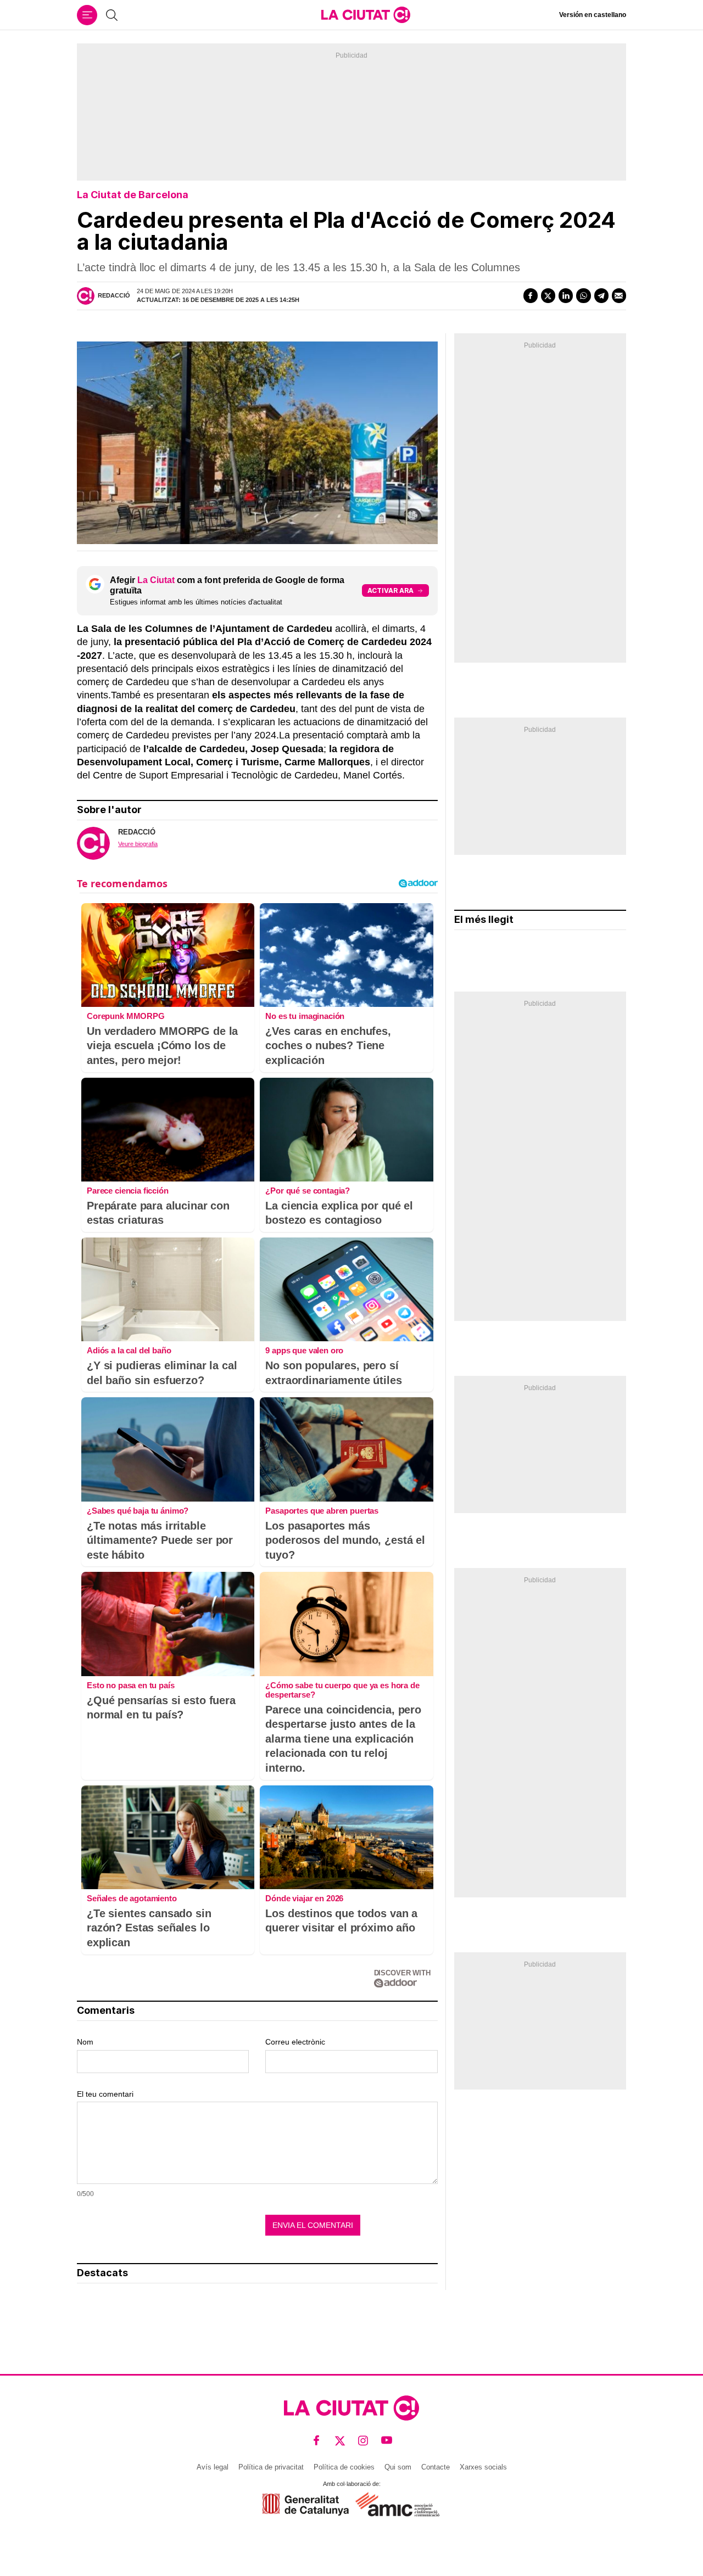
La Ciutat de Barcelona (133, 195)
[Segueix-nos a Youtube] (387, 2441)
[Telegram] (601, 295)
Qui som (398, 2467)
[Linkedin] (566, 295)
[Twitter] (548, 295)
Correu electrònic (295, 2042)
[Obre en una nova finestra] (306, 2504)
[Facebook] (531, 295)
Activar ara (390, 590)
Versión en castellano (593, 15)
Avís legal (213, 2467)
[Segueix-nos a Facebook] (317, 2441)
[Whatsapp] (583, 295)
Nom (85, 2042)
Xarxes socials (483, 2467)
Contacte (436, 2467)
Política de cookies (344, 2467)
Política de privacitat (271, 2467)
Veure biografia (138, 844)
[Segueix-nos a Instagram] (363, 2441)
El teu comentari (105, 2094)
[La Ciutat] (366, 15)
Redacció (114, 295)
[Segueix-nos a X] (340, 2441)
